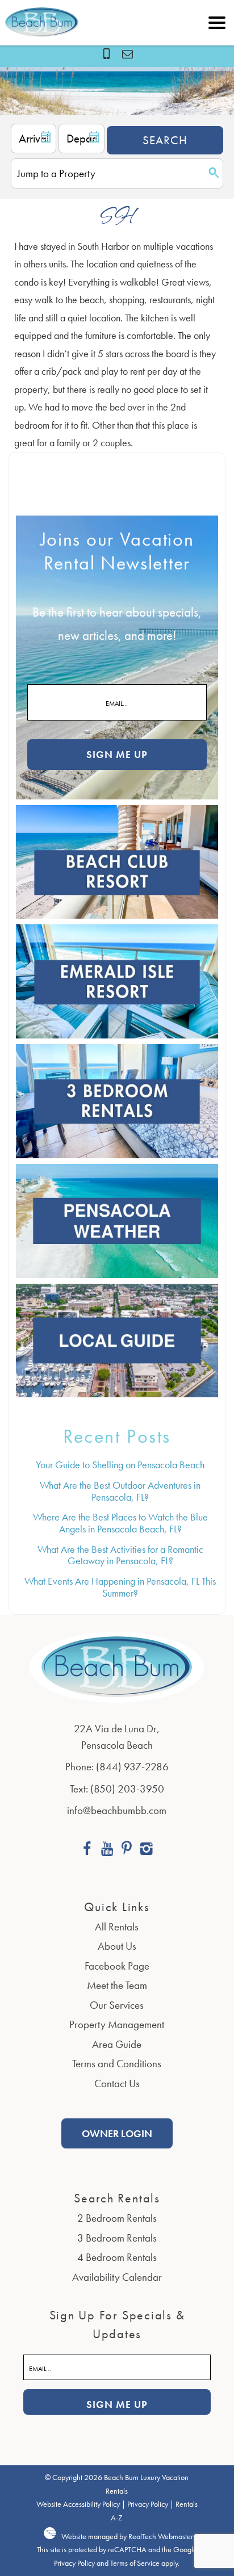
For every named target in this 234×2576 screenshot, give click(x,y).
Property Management (117, 2024)
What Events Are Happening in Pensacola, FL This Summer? (120, 1587)
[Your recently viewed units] (128, 54)
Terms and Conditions (117, 2064)
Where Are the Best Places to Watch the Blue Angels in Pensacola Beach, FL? (120, 1523)
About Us (117, 1946)
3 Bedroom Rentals (117, 2238)
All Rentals (117, 1927)
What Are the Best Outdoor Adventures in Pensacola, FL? (120, 1491)
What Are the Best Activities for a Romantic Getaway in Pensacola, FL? (120, 1555)
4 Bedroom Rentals (117, 2257)
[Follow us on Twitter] (127, 1850)
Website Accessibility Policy (78, 2504)
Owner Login (117, 2133)
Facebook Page (117, 1966)
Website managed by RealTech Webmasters (129, 2537)
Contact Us (117, 2083)
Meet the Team (117, 1985)
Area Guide (117, 2044)
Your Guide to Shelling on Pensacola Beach (120, 1465)
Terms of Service (135, 2563)
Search (165, 140)
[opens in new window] (87, 1850)
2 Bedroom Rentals (117, 2218)
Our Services (117, 2005)
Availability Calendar (117, 2277)
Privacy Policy (148, 2504)
